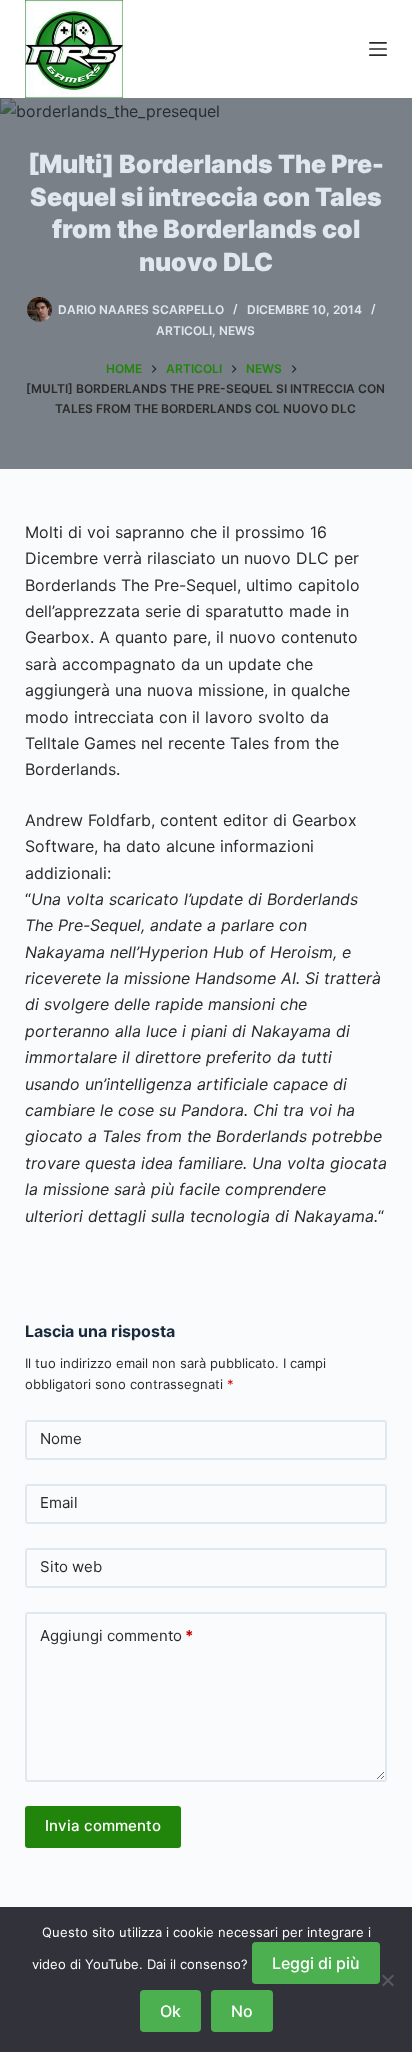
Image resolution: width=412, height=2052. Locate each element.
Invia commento (103, 1825)
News (237, 330)
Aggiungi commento (116, 1635)
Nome (61, 1438)
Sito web (71, 1566)
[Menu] (378, 49)
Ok (170, 2011)
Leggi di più (316, 1963)
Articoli (184, 330)
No (242, 2011)
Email (59, 1502)
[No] (387, 1980)
